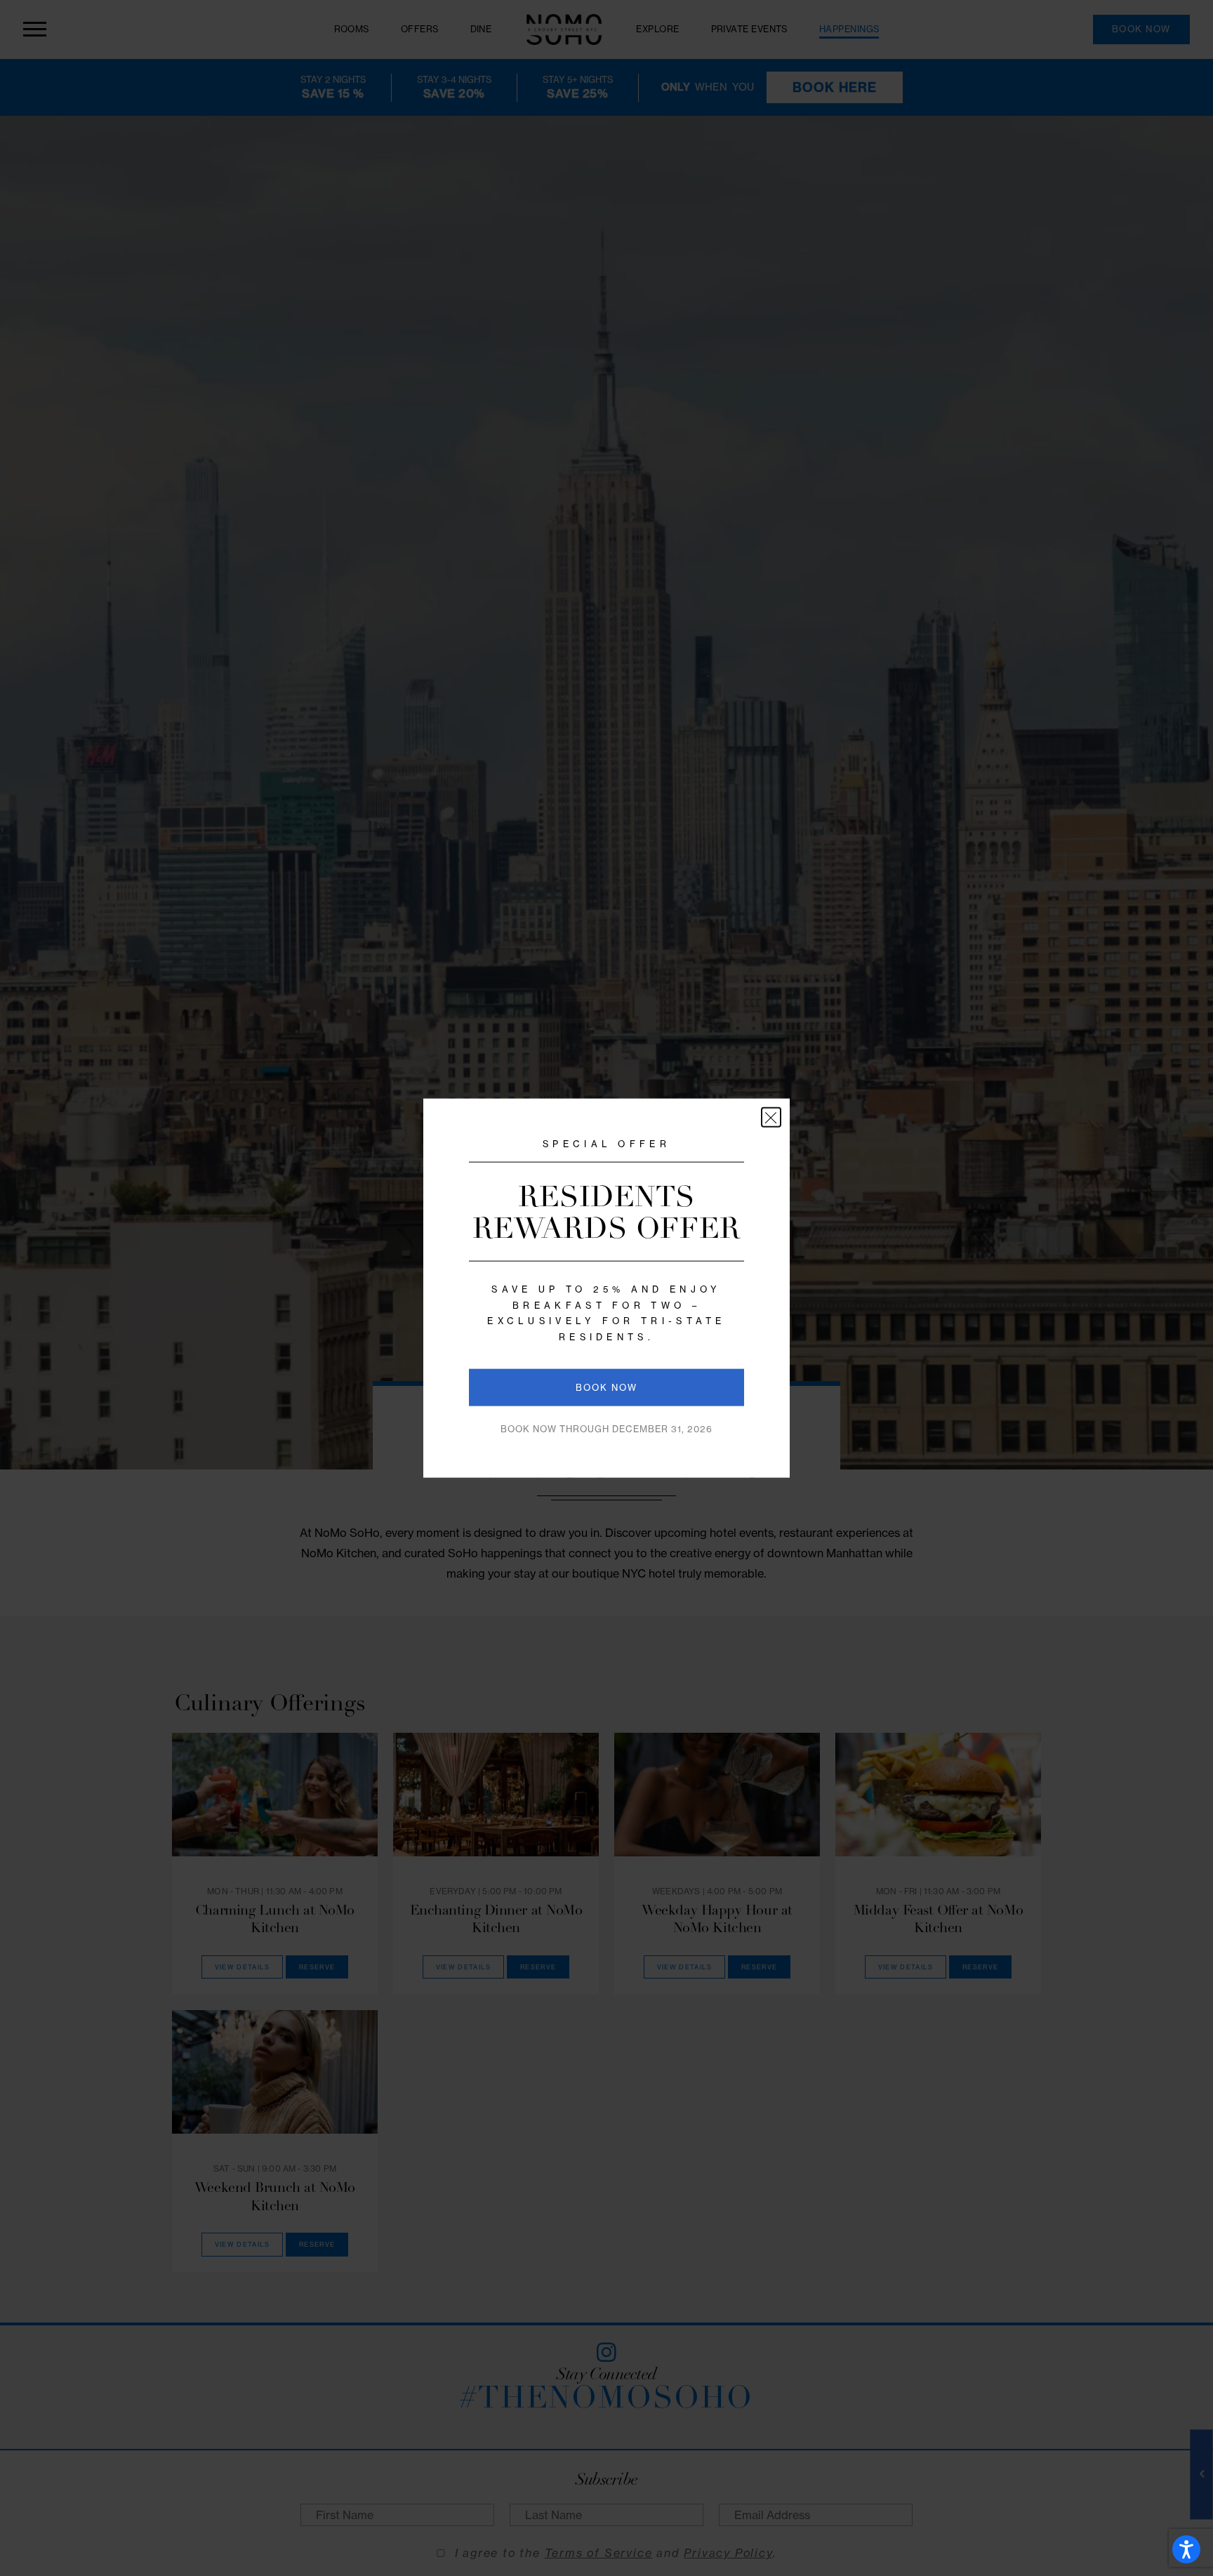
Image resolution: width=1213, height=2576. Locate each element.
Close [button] (771, 1117)
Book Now (606, 1388)
